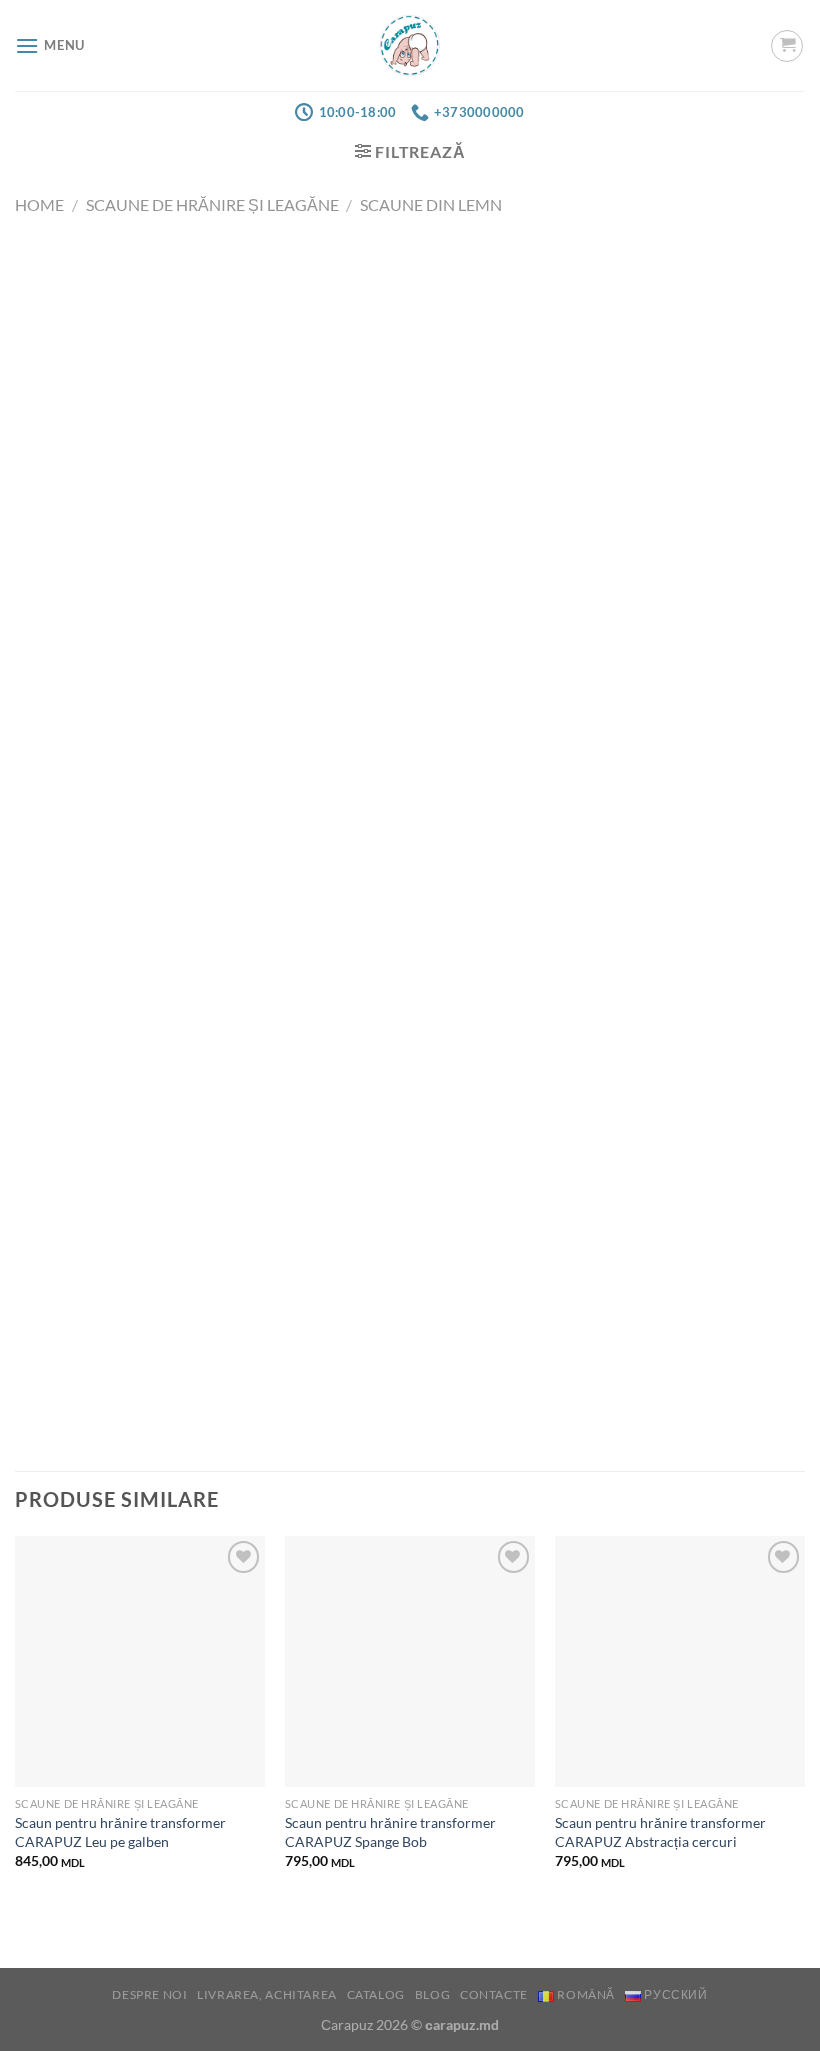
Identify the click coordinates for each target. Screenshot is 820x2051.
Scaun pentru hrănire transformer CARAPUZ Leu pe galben (120, 1832)
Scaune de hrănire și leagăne (212, 204)
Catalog (376, 1994)
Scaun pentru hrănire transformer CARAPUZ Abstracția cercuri (660, 1832)
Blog (432, 1994)
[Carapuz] (410, 45)
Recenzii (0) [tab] (154, 930)
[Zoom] (41, 503)
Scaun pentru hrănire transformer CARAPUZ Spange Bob (390, 1832)
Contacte (494, 1994)
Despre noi (149, 1994)
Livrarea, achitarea (267, 1994)
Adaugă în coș (410, 481)
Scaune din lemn (431, 204)
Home (39, 204)
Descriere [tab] (50, 930)
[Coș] (787, 46)
